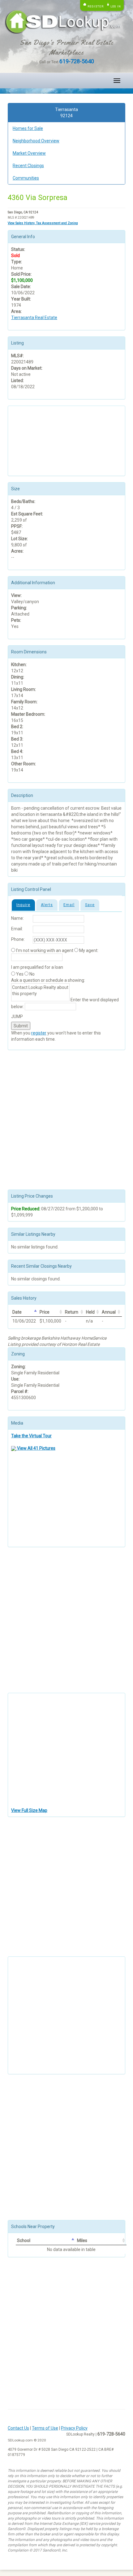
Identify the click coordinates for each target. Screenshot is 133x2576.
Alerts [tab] (47, 905)
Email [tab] (69, 905)
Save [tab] (90, 905)
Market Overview (29, 153)
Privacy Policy (74, 2428)
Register (96, 6)
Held (90, 1312)
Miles (82, 2240)
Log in (116, 6)
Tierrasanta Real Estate (34, 318)
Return (72, 1312)
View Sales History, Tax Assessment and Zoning (43, 223)
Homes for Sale (28, 128)
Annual (109, 1312)
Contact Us (18, 2428)
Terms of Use (45, 2428)
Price (45, 1312)
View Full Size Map (29, 1810)
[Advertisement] (42, 440)
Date (17, 1312)
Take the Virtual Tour (31, 1436)
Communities (26, 178)
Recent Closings (28, 166)
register (39, 1033)
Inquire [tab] (23, 905)
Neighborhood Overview (36, 141)
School (24, 2240)
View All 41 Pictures (36, 1448)
